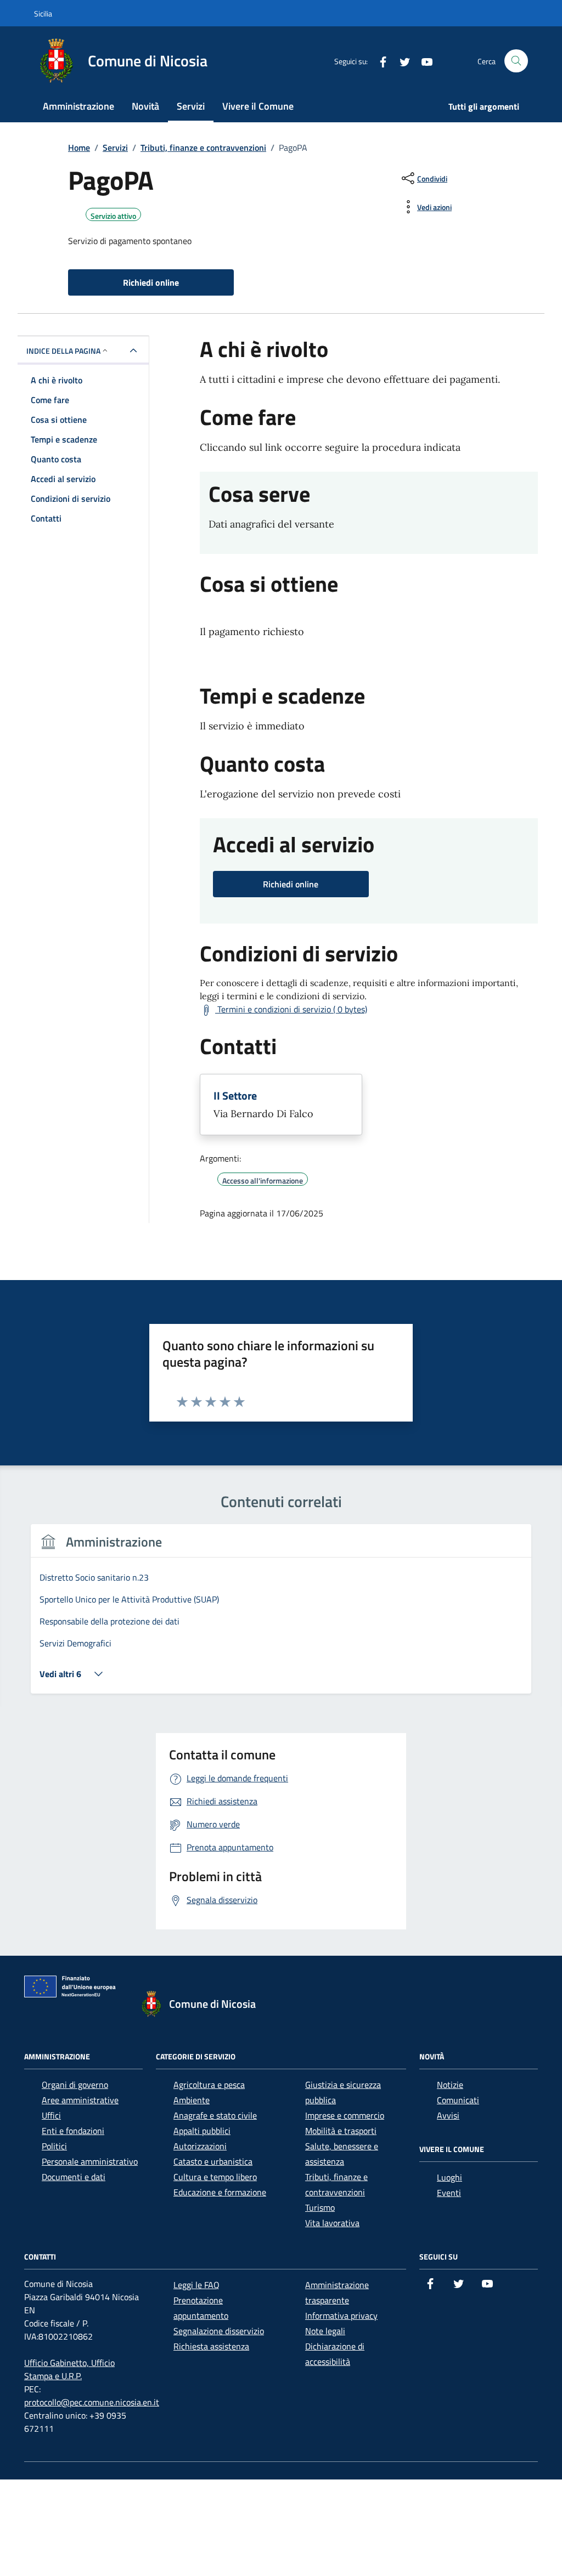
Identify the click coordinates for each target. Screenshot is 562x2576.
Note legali (325, 2331)
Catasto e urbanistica (213, 2161)
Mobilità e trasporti (341, 2131)
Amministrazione (78, 106)
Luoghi (449, 2177)
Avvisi (448, 2115)
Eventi (449, 2193)
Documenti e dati (74, 2177)
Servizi (191, 106)
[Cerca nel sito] (516, 61)
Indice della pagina (63, 351)
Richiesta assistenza (211, 2346)
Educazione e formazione (220, 2192)
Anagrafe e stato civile (215, 2115)
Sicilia (43, 13)
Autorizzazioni (200, 2146)
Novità (145, 106)
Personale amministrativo (90, 2161)
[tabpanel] (281, 1615)
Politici (54, 2146)
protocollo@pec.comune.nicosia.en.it (92, 2402)
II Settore (235, 1096)
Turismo (320, 2207)
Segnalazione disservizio (219, 2331)
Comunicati (458, 2100)
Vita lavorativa (332, 2223)
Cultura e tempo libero (215, 2177)
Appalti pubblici (202, 2131)
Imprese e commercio (345, 2115)
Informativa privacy (341, 2315)
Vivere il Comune (258, 106)
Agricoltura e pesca (209, 2085)
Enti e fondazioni (73, 2131)
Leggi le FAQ (196, 2285)
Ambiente (192, 2100)
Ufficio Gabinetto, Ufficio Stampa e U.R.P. (69, 2369)
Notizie (450, 2085)
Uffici (51, 2115)
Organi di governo (75, 2085)
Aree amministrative (80, 2100)
